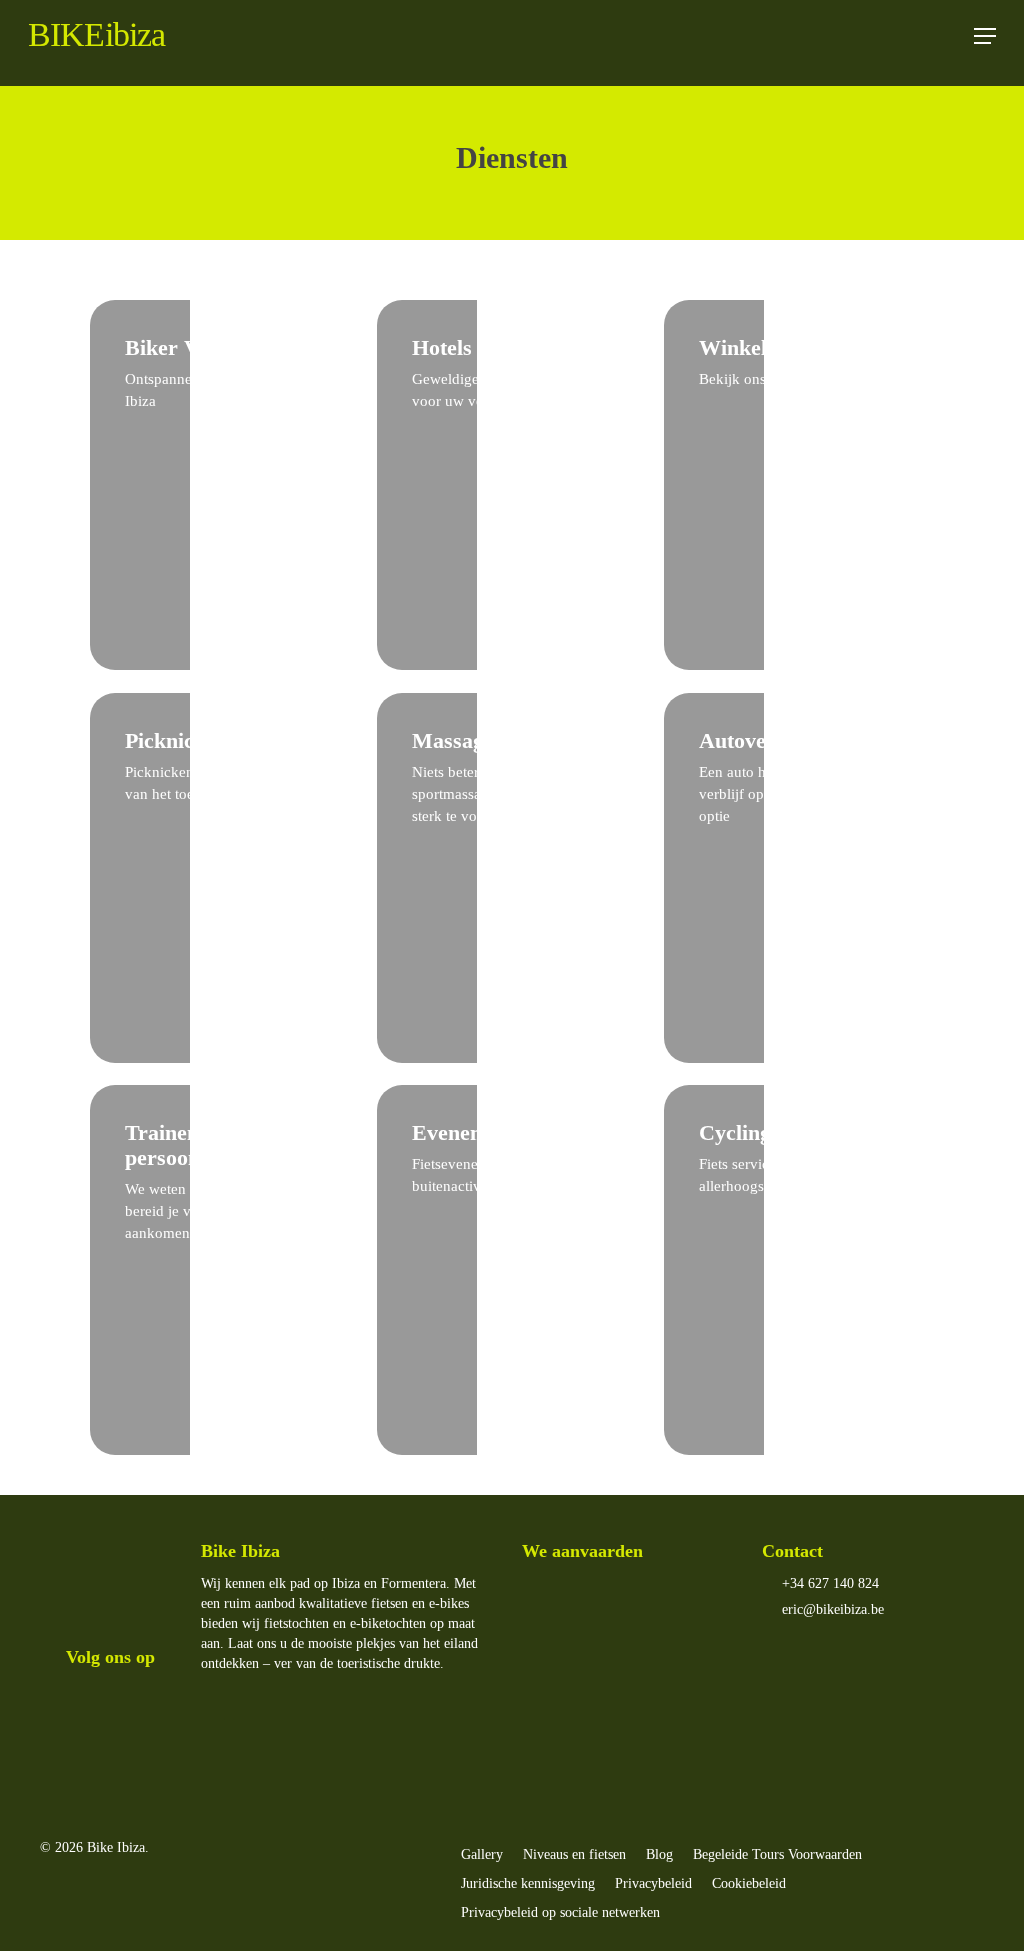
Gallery (482, 1854)
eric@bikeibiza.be (831, 1609)
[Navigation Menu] (985, 36)
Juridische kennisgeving (528, 1883)
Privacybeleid (653, 1883)
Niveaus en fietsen (574, 1854)
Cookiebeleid (749, 1883)
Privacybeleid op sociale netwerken (560, 1912)
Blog (659, 1854)
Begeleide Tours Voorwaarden (777, 1854)
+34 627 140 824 (828, 1583)
